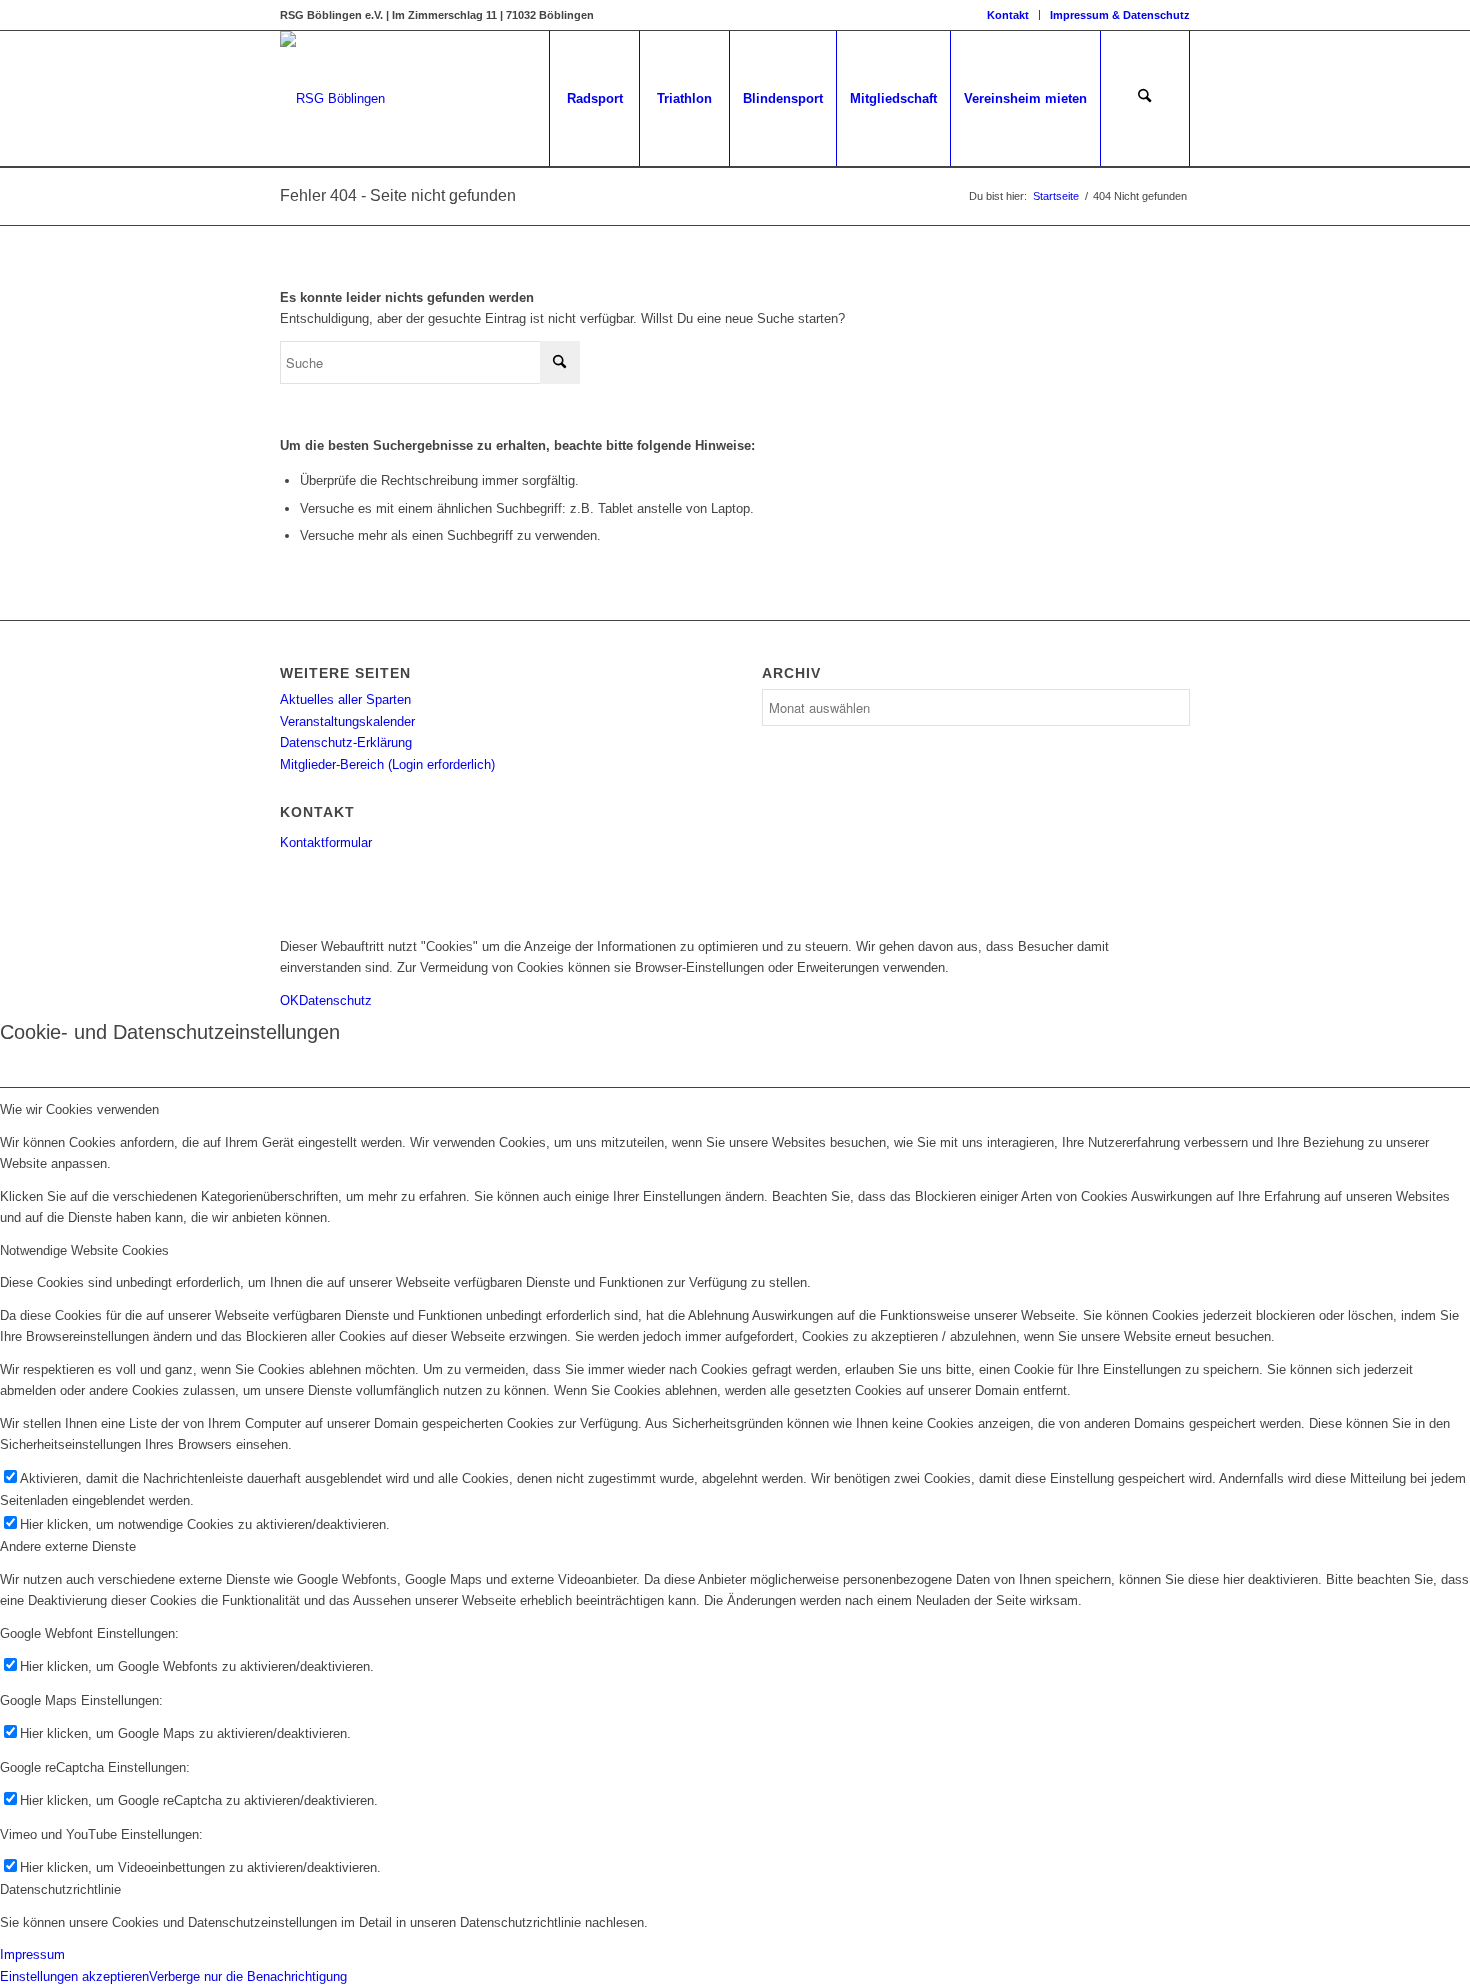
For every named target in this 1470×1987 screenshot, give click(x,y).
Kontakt (1008, 15)
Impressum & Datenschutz (1120, 15)
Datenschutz (335, 1000)
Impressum (32, 1954)
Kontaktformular (326, 842)
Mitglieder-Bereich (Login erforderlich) (387, 764)
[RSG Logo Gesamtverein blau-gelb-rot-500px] (332, 98)
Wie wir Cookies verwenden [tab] (79, 1109)
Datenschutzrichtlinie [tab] (60, 1889)
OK (289, 1000)
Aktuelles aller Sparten (345, 699)
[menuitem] (1008, 15)
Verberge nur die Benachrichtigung (248, 1976)
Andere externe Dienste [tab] (68, 1546)
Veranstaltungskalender (347, 721)
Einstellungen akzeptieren (74, 1976)
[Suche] (1145, 98)
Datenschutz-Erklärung (346, 742)
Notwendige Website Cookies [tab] (84, 1250)
